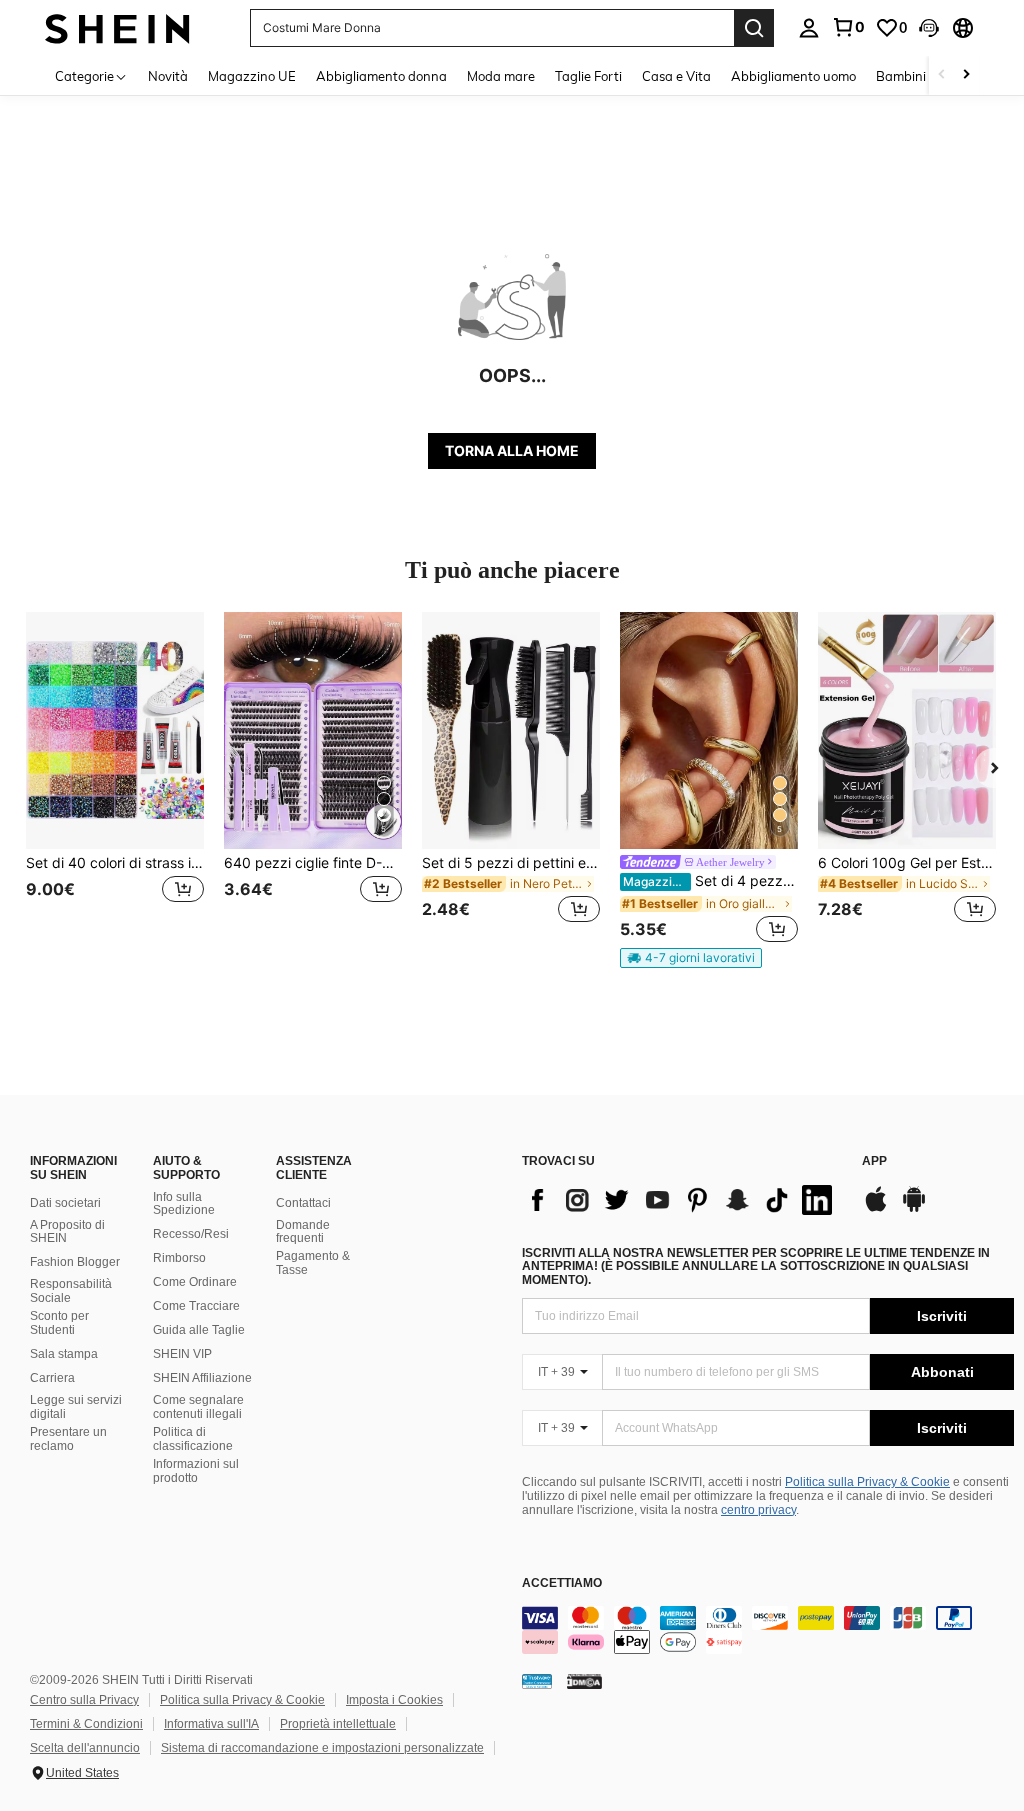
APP (874, 1161)
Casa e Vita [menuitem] (676, 76)
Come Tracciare (196, 1306)
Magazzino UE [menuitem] (252, 76)
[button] (929, 28)
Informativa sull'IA (211, 1724)
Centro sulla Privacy (84, 1700)
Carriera (52, 1378)
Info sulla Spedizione (184, 1204)
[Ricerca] (754, 28)
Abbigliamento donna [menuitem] (381, 76)
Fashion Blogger (75, 1262)
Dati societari (65, 1203)
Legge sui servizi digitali (76, 1407)
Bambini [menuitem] (901, 76)
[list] (682, 1200)
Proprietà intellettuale (338, 1724)
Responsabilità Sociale (71, 1291)
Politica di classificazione (193, 1439)
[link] (848, 27)
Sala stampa (64, 1354)
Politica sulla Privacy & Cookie (867, 1482)
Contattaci (303, 1203)
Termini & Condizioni (86, 1724)
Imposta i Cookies (394, 1700)
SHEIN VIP (182, 1354)
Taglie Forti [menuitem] (588, 76)
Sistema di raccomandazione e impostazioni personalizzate (322, 1748)
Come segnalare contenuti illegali (198, 1407)
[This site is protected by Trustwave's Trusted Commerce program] (537, 1681)
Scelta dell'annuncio (85, 1748)
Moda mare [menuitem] (501, 76)
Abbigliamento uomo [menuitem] (793, 76)
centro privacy (758, 1510)
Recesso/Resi (191, 1234)
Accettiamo (562, 1583)
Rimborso (179, 1258)
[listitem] (115, 779)
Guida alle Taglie (199, 1330)
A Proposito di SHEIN (67, 1232)
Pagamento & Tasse (313, 1263)
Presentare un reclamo (68, 1439)
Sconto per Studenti (59, 1323)
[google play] (914, 1209)
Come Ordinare (195, 1282)
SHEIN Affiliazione (202, 1378)
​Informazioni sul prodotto (196, 1471)
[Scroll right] (966, 75)
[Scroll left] (942, 75)
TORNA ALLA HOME (512, 450)
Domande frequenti (303, 1232)
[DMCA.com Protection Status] (584, 1681)
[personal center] (809, 28)
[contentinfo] (768, 1630)
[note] (691, 958)
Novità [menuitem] (168, 76)
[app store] (876, 1209)
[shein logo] (117, 27)
